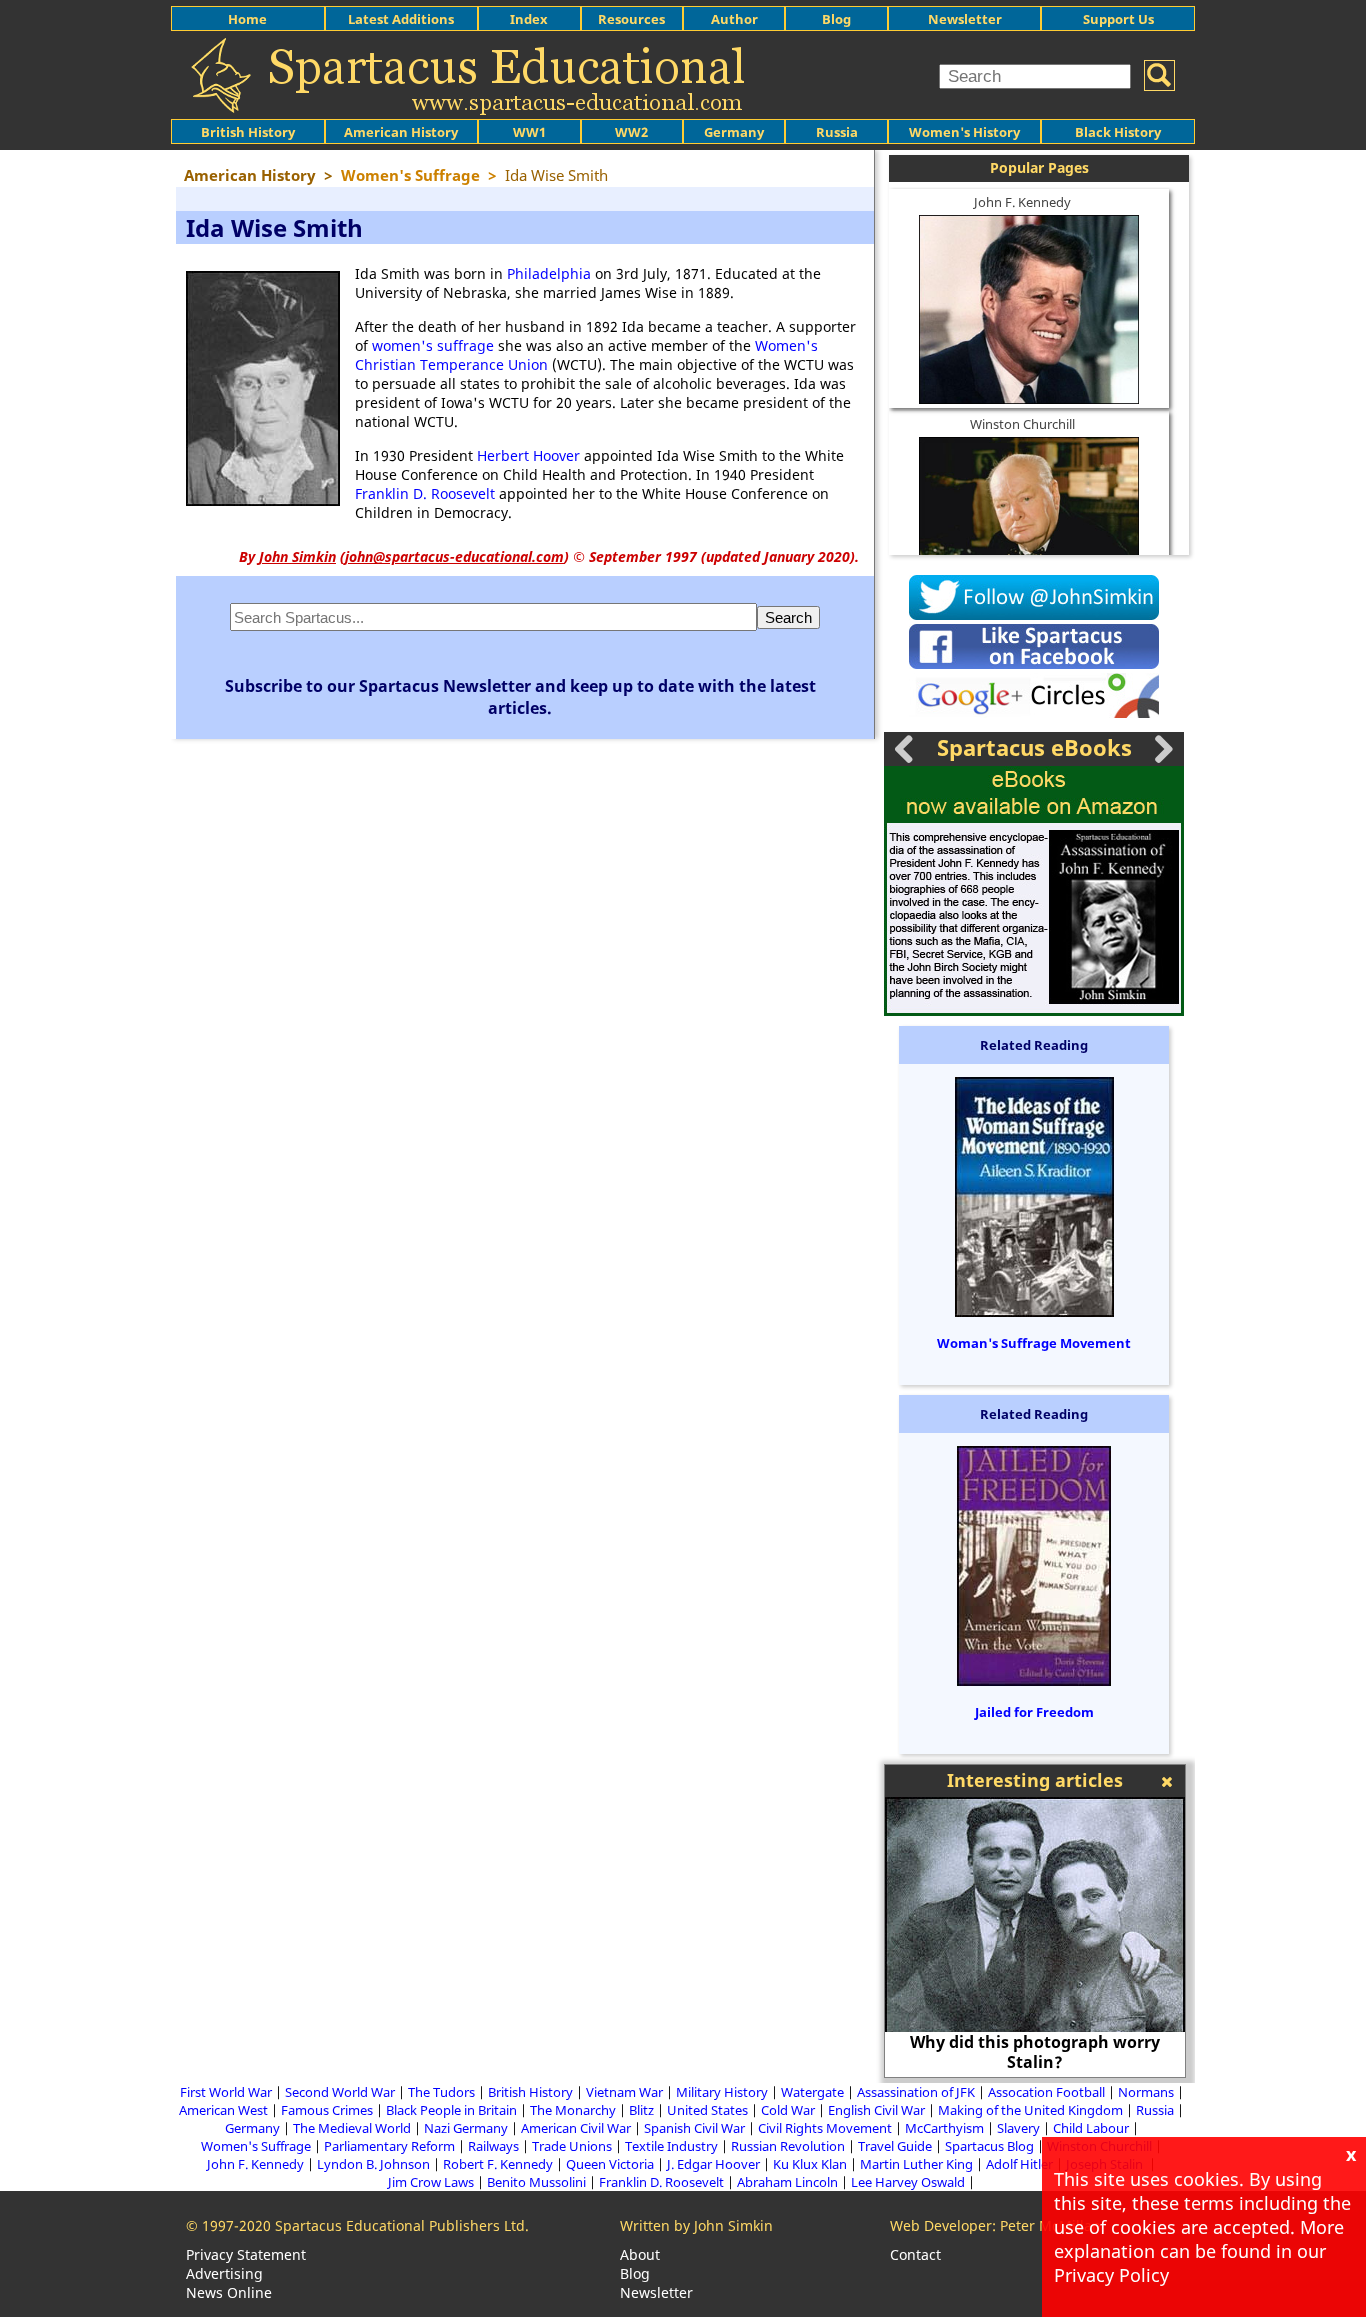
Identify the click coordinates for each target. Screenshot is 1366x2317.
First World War (226, 2092)
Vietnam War (624, 2092)
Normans (1146, 2092)
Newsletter (965, 19)
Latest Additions (401, 19)
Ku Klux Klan (810, 2164)
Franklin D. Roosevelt (425, 493)
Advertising (224, 2273)
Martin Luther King (916, 2164)
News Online (229, 2292)
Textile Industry (671, 2146)
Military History (722, 2092)
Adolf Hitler (1019, 2164)
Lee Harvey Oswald (908, 2182)
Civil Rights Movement (825, 2128)
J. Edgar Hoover (713, 2164)
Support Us (1118, 19)
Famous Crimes (327, 2110)
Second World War (340, 2092)
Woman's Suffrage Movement (1034, 1343)
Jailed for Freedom (1034, 1712)
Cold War (788, 2110)
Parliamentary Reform (389, 2146)
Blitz (641, 2110)
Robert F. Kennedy (498, 2164)
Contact (915, 2254)
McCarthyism (944, 2128)
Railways (493, 2146)
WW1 (529, 132)
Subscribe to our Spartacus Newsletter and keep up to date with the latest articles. (520, 697)
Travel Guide (895, 2146)
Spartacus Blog (989, 2146)
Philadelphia (549, 273)
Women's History (964, 132)
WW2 (631, 132)
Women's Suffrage (256, 2146)
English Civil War (876, 2110)
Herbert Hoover (528, 455)
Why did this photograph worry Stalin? (1035, 2052)
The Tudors (441, 2092)
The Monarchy (573, 2110)
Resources (631, 19)
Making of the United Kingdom (1030, 2110)
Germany (734, 132)
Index (529, 19)
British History (530, 2092)
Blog (836, 19)
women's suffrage (433, 345)
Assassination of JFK (916, 2092)
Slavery (1018, 2128)
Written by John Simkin (696, 2225)
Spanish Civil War (694, 2128)
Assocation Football (1046, 2092)
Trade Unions (572, 2146)
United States (707, 2110)
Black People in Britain (451, 2110)
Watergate (812, 2092)
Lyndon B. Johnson (373, 2164)
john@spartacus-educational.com (454, 556)
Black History (1118, 132)
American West (223, 2110)
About (640, 2254)
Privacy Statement (246, 2254)
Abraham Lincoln (787, 2182)
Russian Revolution (788, 2146)
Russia (837, 132)
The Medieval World (352, 2128)
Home (247, 19)
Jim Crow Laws (431, 2182)
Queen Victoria (610, 2164)
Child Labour (1091, 2128)
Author (734, 19)
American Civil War (576, 2128)
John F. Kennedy (1022, 202)
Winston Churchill (1022, 424)
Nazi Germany (466, 2128)
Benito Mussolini (536, 2182)
